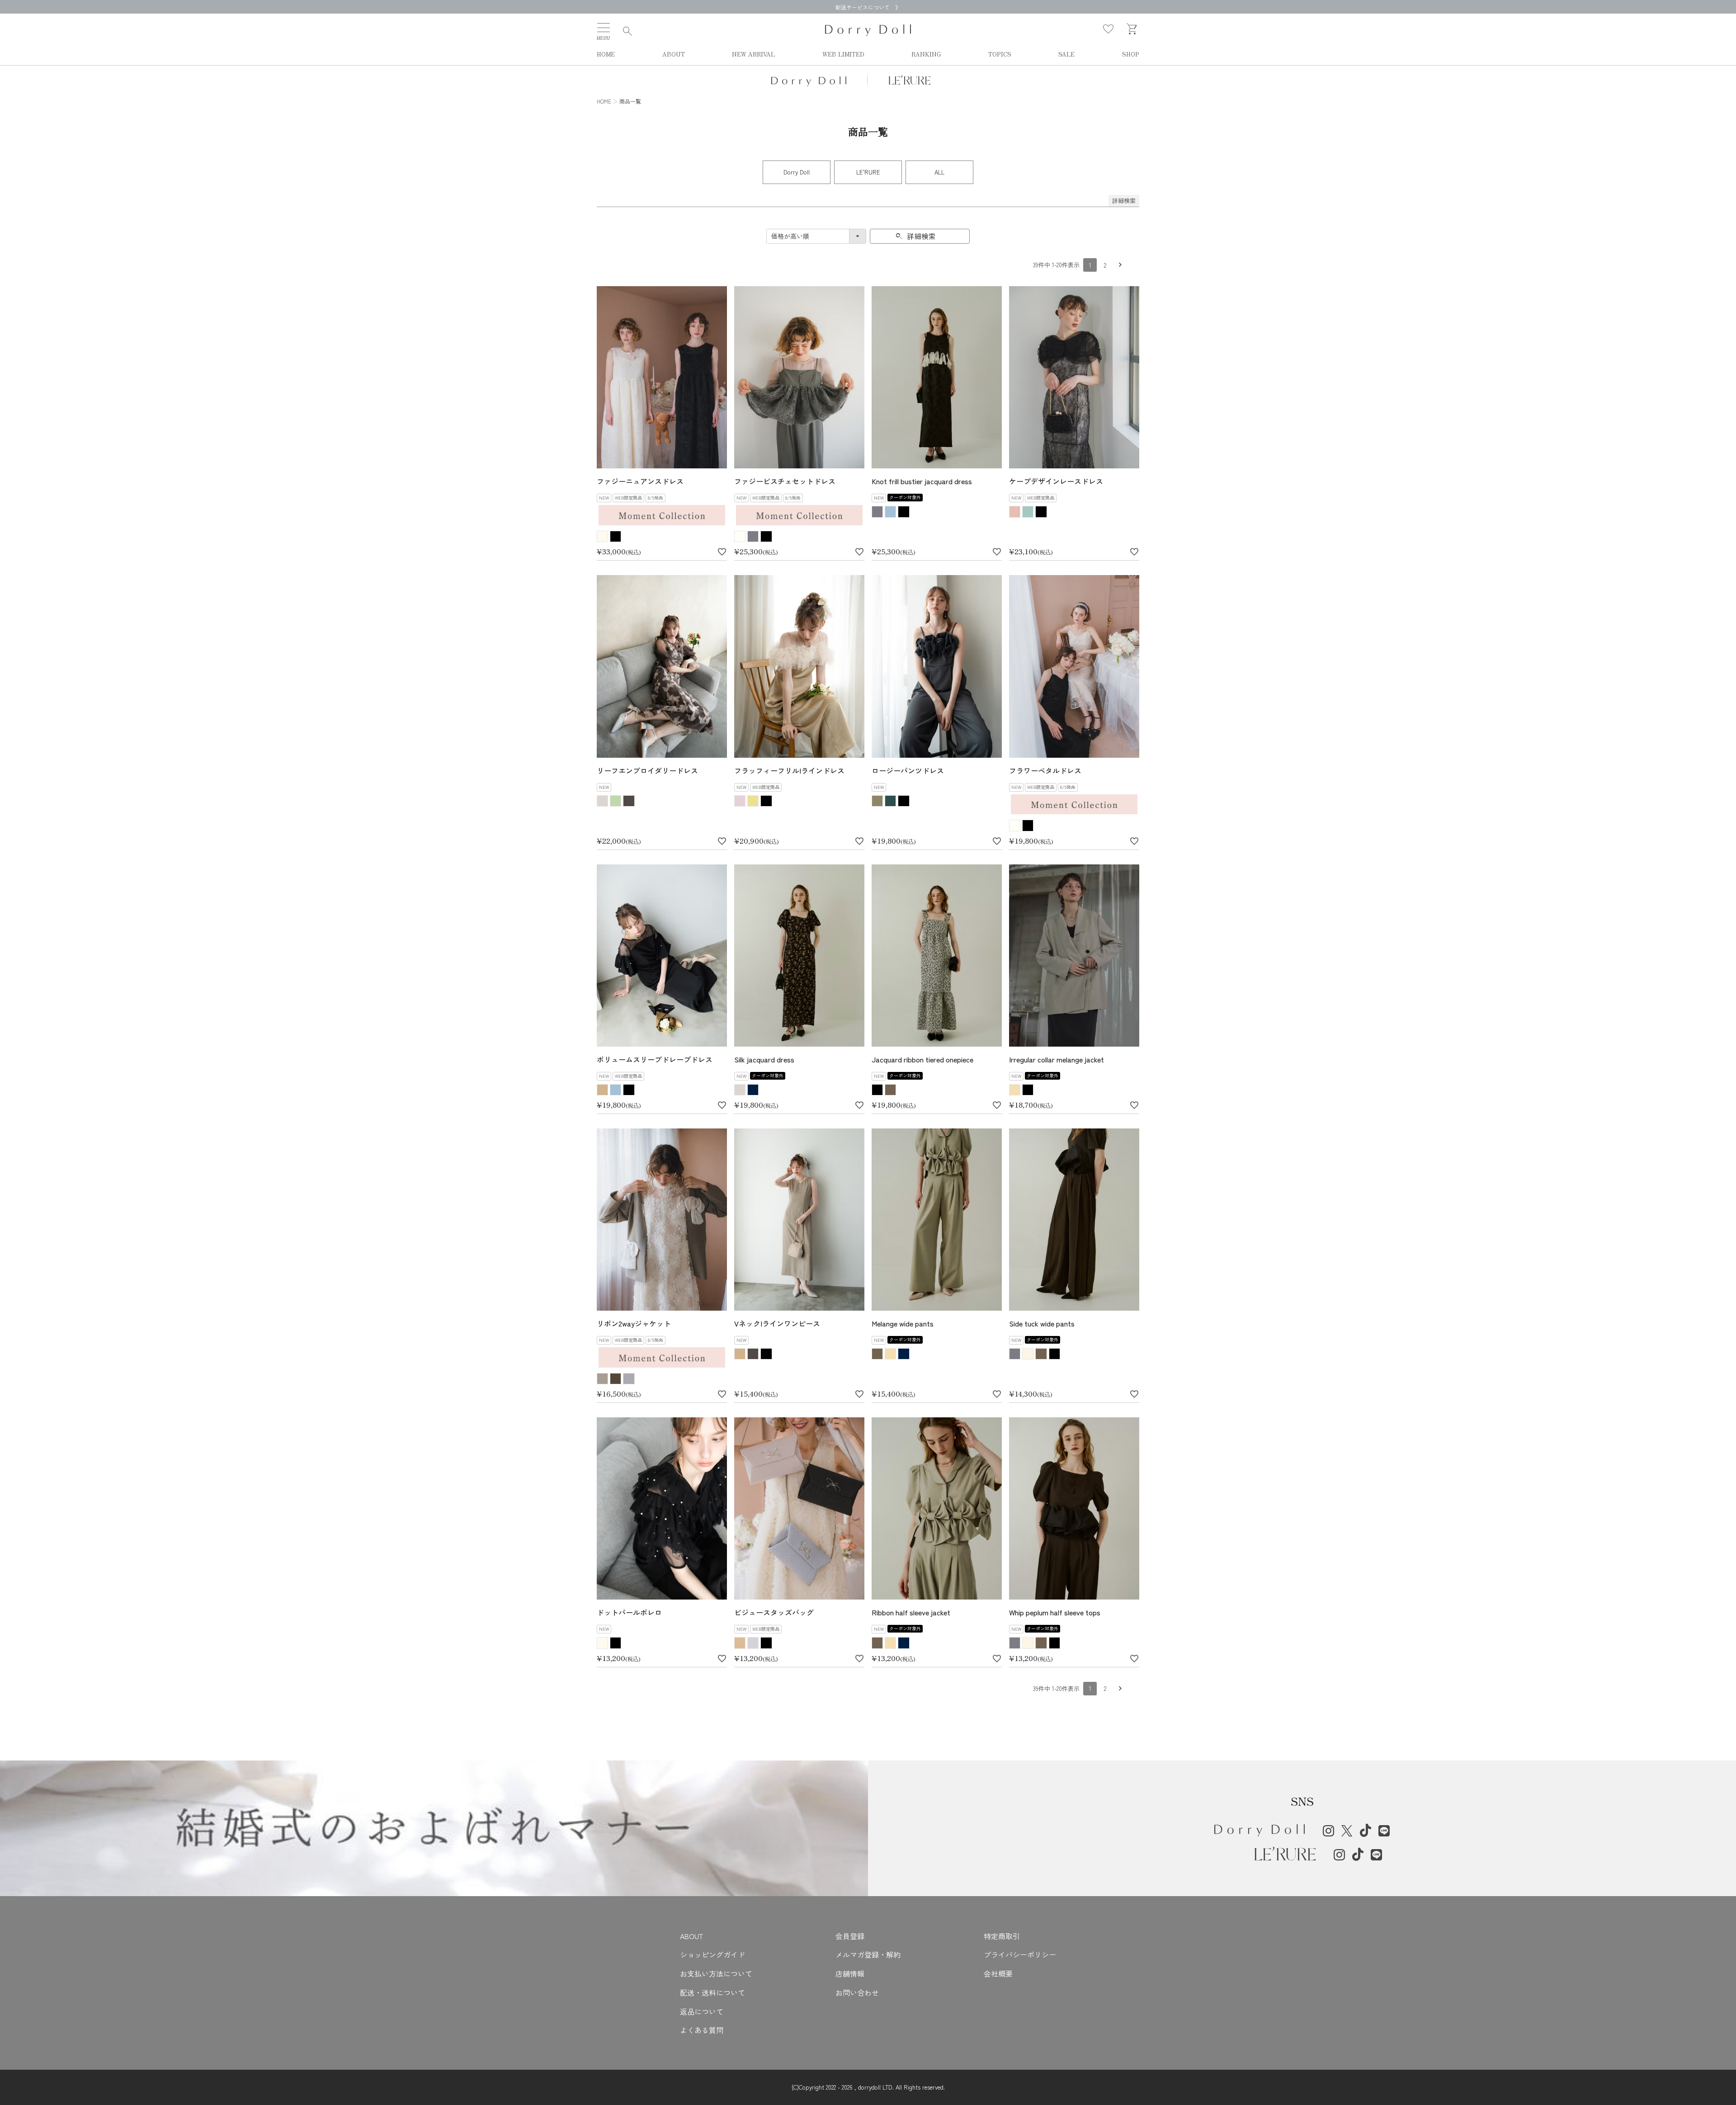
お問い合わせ (857, 1992)
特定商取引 (1002, 1936)
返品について (702, 2011)
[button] (1120, 265)
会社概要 (998, 1973)
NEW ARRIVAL (753, 54)
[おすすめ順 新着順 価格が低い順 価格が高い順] (816, 236)
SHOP (1131, 54)
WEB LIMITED (843, 54)
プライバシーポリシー (1020, 1954)
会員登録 (850, 1936)
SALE (1066, 54)
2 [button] (1105, 265)
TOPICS (1000, 54)
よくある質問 (702, 2030)
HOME (606, 54)
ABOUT (674, 54)
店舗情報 (850, 1973)
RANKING (926, 54)
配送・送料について (712, 1992)
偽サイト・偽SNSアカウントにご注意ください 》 (868, 7)
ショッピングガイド (712, 1954)
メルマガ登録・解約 (868, 1954)
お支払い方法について (716, 1973)
